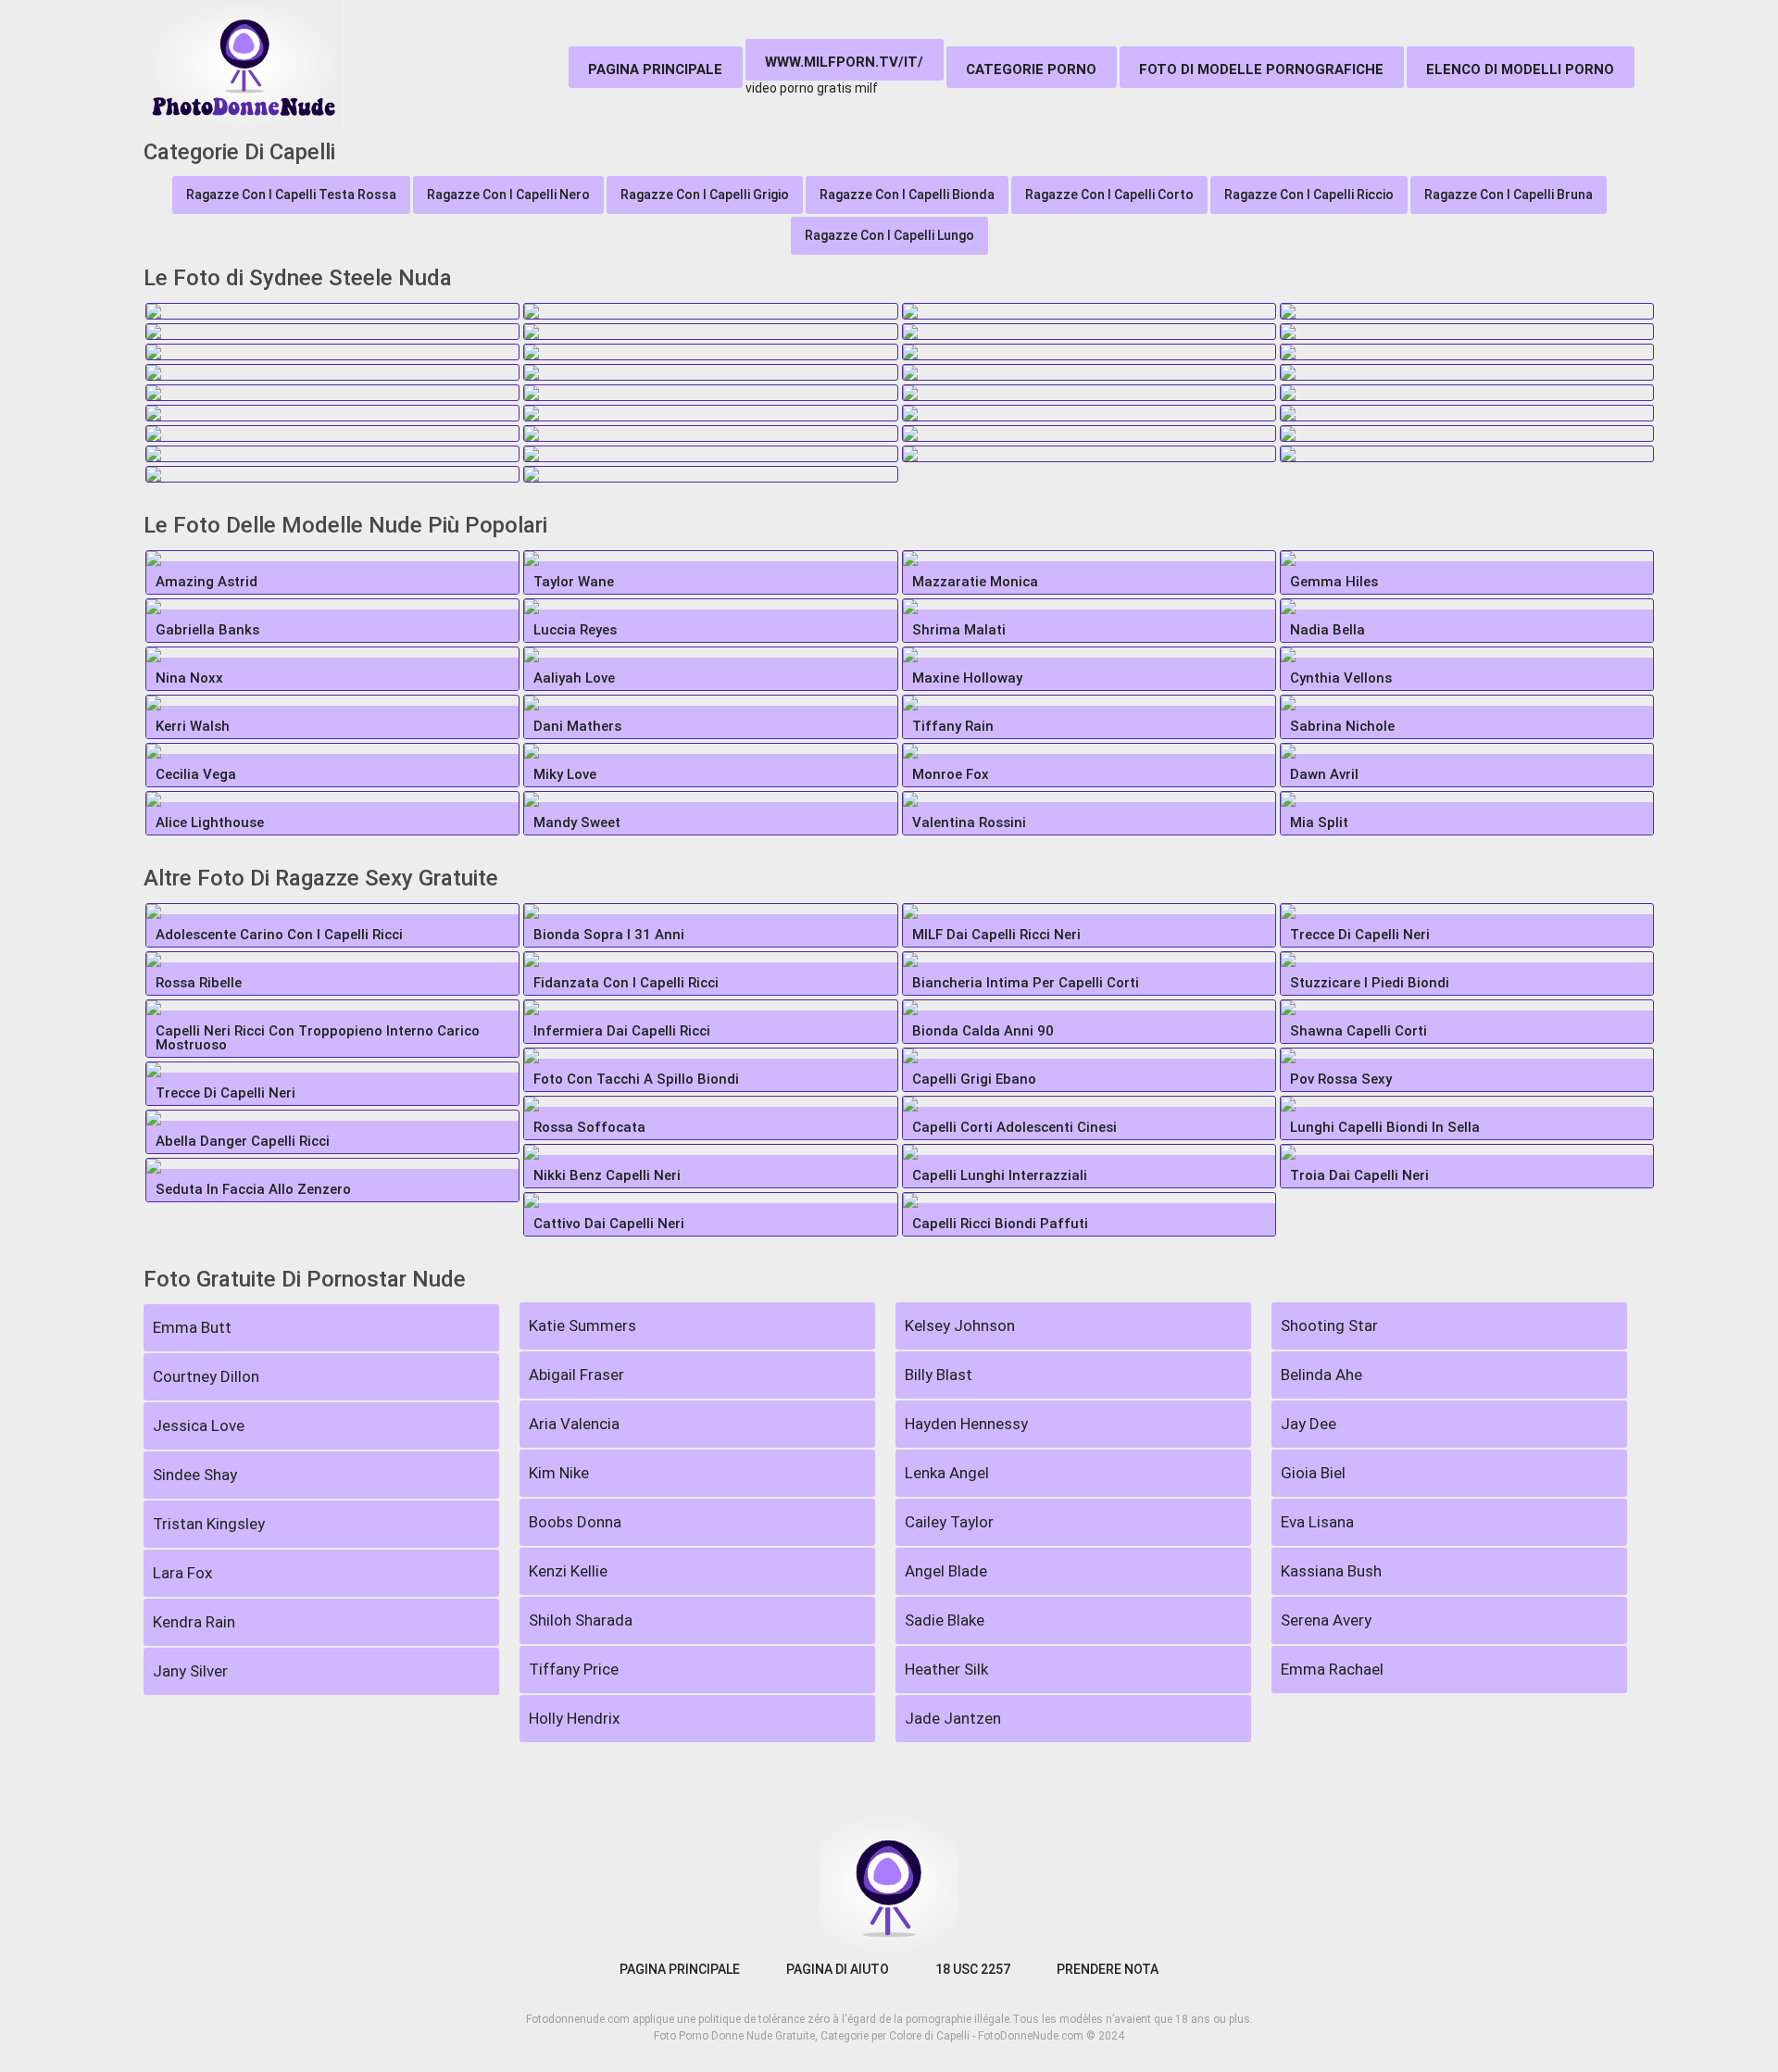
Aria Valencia (574, 1424)
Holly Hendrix (574, 1718)
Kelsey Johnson (960, 1325)
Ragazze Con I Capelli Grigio (705, 195)
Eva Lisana (1317, 1522)
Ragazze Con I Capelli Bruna (1509, 195)
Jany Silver (190, 1671)
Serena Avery (1326, 1620)
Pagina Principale (655, 69)
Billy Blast (939, 1375)
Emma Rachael (1332, 1669)
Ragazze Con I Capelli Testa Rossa (291, 195)
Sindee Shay (195, 1475)
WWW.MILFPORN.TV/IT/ (844, 62)
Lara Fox (182, 1573)
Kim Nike (559, 1473)
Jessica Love (199, 1425)
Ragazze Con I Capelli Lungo (889, 235)
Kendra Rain (194, 1622)
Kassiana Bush (1331, 1571)
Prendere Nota (1108, 1969)
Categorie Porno (1031, 69)
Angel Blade (946, 1571)
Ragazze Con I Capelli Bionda (907, 195)
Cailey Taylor (949, 1522)
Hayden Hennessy (966, 1424)
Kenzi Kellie (568, 1571)
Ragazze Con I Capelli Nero (508, 195)
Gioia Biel (1313, 1473)
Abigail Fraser (576, 1375)
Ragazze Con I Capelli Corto (1109, 195)
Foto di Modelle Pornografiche (1261, 69)
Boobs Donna (575, 1522)
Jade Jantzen (953, 1718)
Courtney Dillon (206, 1376)
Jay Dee (1308, 1424)
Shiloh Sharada (581, 1620)
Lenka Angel (947, 1473)
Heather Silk (946, 1669)
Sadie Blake (945, 1620)
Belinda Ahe (1321, 1375)
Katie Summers (582, 1325)
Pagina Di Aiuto (838, 1969)
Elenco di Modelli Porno (1520, 69)
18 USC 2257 (973, 1969)
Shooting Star (1329, 1325)
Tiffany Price (574, 1669)
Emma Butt (192, 1327)
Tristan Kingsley (209, 1524)
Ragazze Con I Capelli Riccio (1309, 195)
